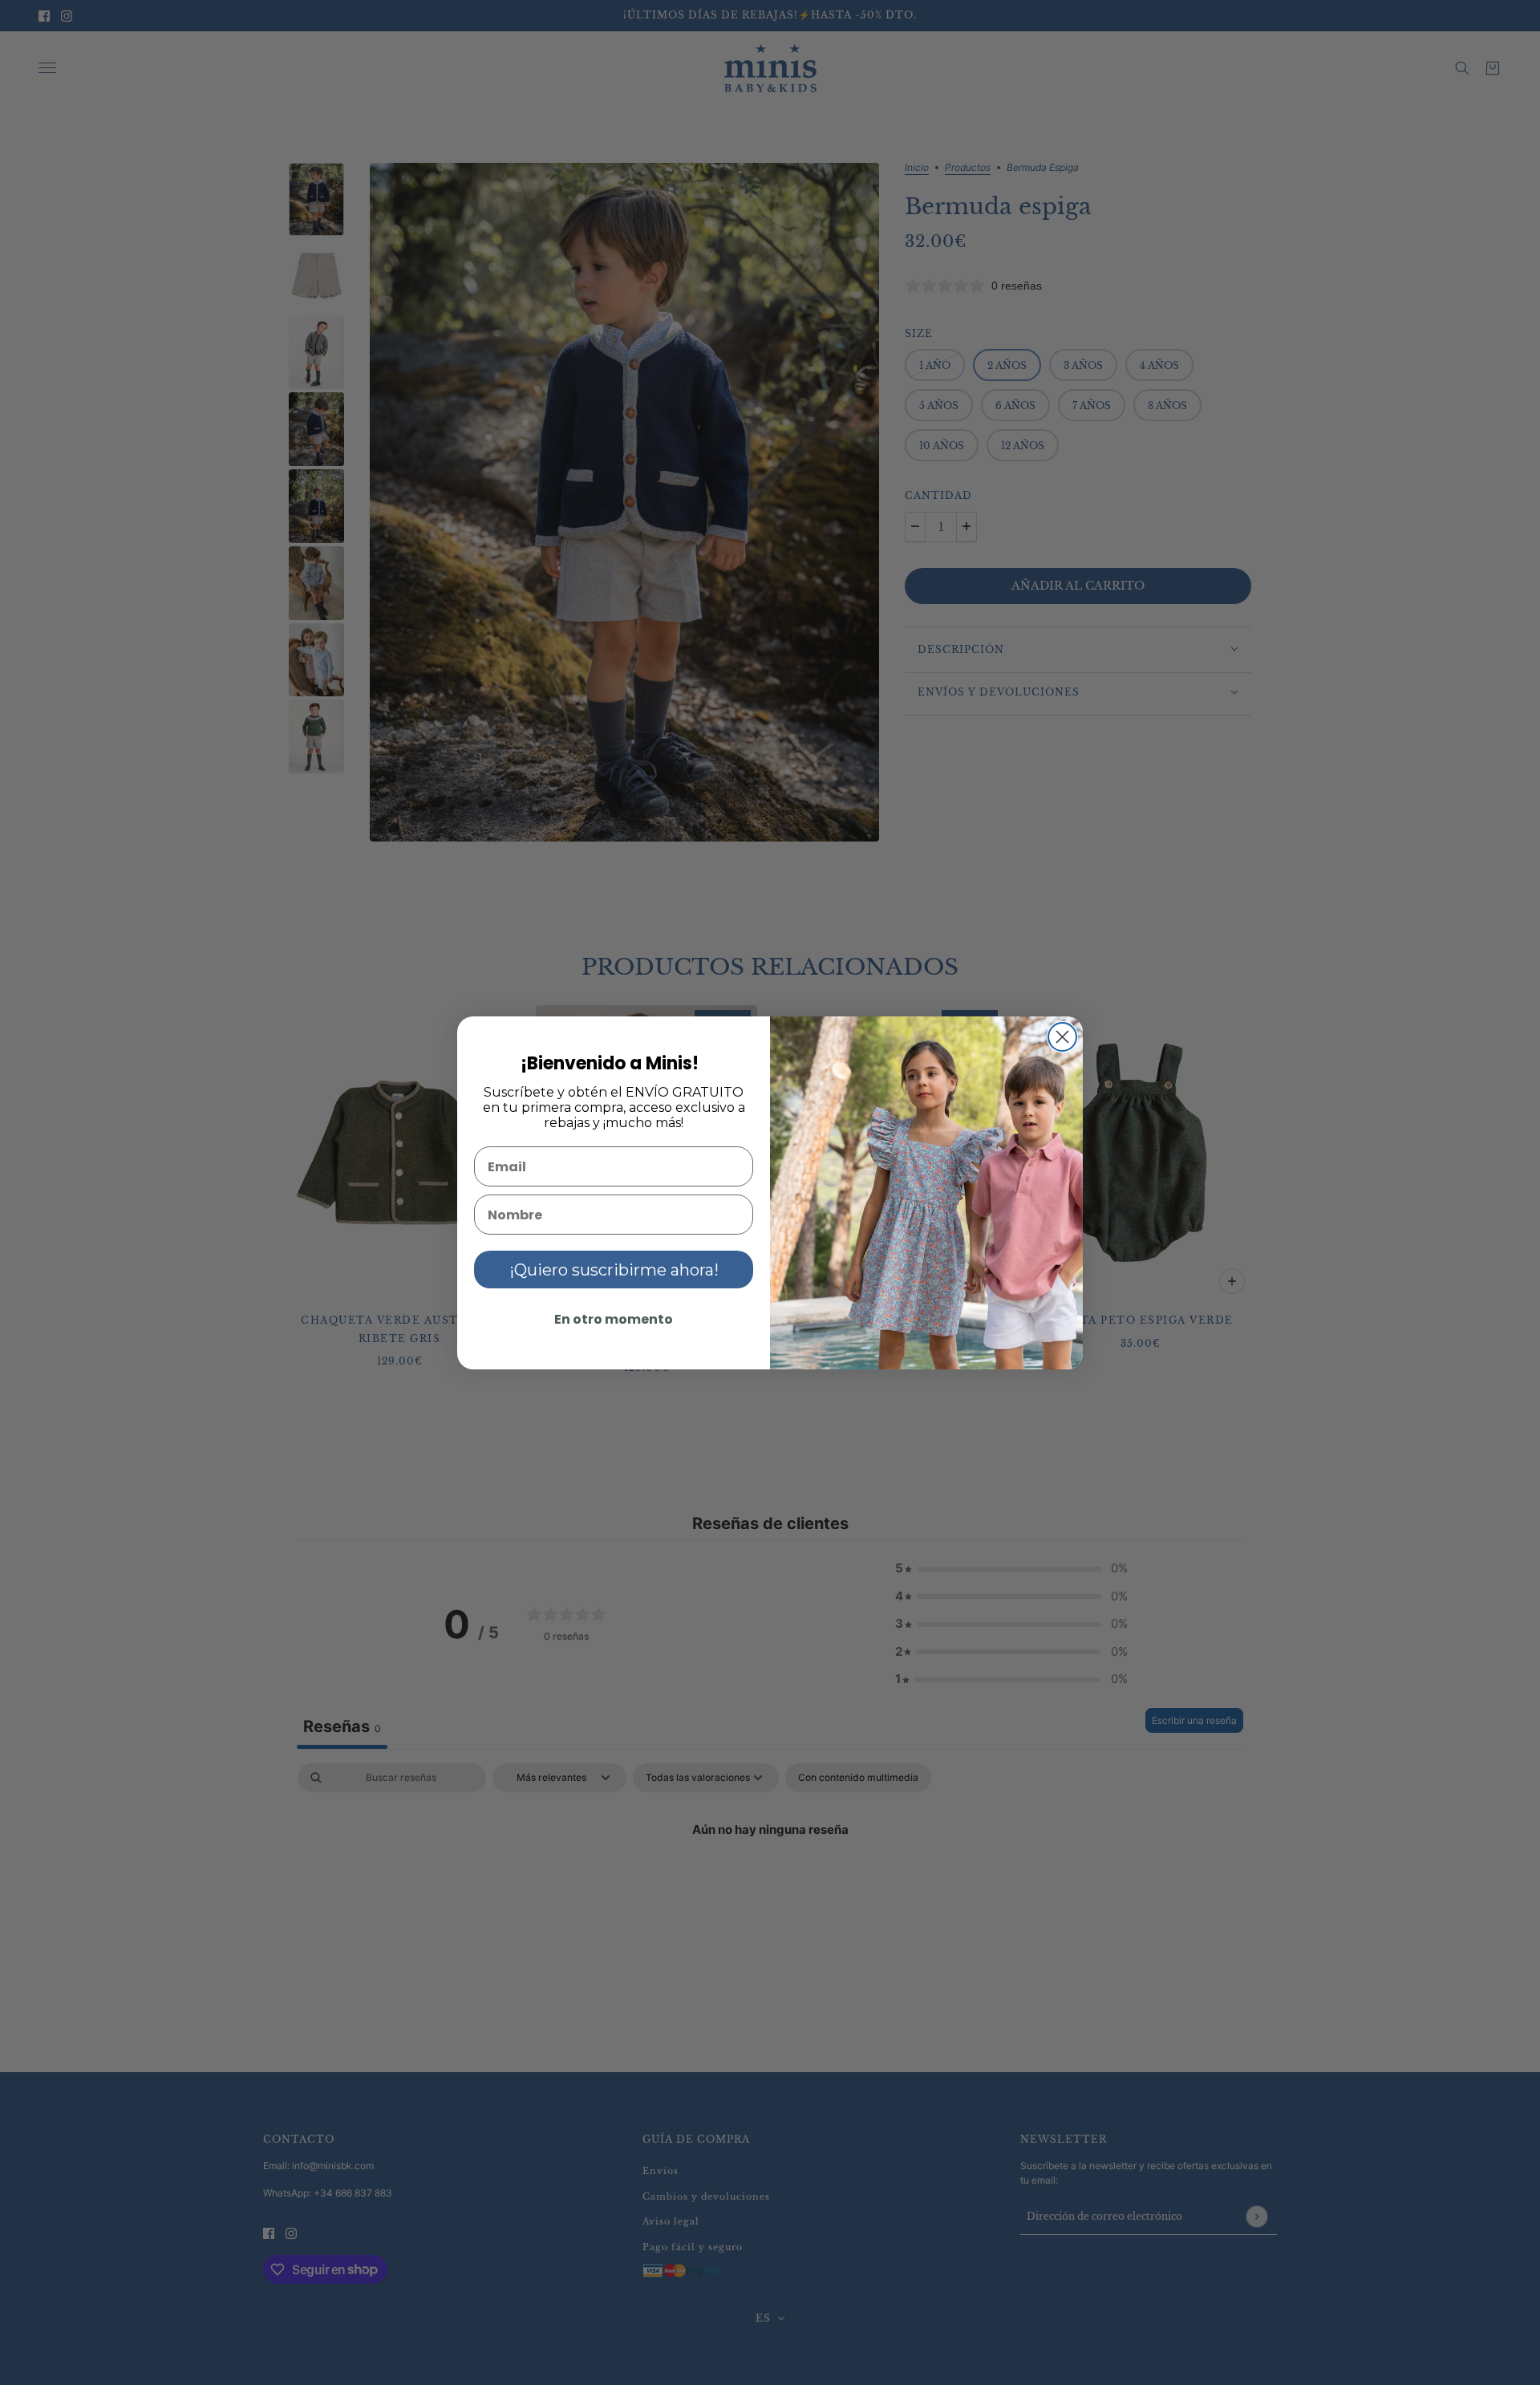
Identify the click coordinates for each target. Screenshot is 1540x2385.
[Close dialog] (1062, 1037)
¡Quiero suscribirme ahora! (614, 1270)
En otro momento (614, 1319)
